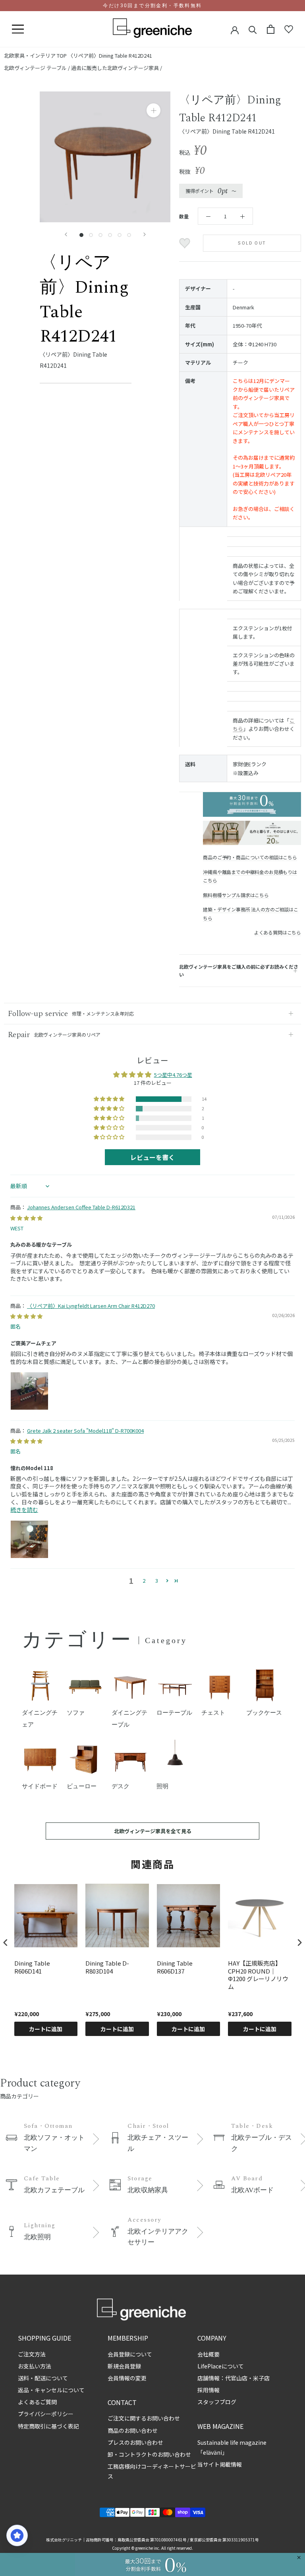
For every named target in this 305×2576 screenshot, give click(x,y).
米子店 (261, 2378)
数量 (184, 216)
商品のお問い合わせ (133, 2430)
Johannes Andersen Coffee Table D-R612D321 (81, 1207)
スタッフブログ (217, 2402)
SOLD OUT (252, 243)
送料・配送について (43, 2378)
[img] (26, 1218)
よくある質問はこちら (278, 932)
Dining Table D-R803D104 (107, 1967)
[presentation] (6, 1943)
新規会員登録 (124, 2366)
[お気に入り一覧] (289, 29)
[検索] (253, 29)
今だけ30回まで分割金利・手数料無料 (152, 6)
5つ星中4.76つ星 (173, 1075)
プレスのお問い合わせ (135, 2442)
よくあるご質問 (37, 2402)
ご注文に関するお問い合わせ (144, 2418)
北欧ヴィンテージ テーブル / (38, 68)
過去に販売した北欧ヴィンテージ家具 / (117, 68)
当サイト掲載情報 (220, 2464)
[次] (145, 234)
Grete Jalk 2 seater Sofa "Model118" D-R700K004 (85, 1431)
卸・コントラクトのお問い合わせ (149, 2454)
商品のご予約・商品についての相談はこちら (250, 857)
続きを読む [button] (24, 1509)
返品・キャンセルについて (51, 2390)
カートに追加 (46, 2029)
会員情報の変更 (127, 2378)
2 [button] (144, 1580)
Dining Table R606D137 (175, 1967)
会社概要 (208, 2354)
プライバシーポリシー (46, 2414)
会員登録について (130, 2354)
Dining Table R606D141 (32, 1967)
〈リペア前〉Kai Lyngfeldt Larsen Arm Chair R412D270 (91, 1306)
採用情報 (208, 2390)
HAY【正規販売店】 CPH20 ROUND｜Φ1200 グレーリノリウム (258, 1975)
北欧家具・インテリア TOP (35, 55)
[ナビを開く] (18, 29)
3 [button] (157, 1580)
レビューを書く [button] (152, 1157)
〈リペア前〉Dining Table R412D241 (110, 55)
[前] (66, 234)
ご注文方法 (32, 2354)
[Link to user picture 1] (29, 1391)
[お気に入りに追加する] (186, 243)
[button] (110, 1099)
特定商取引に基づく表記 (48, 2426)
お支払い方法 (35, 2366)
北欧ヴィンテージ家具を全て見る (153, 1831)
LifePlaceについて (221, 2366)
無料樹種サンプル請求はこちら (236, 895)
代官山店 (236, 2378)
